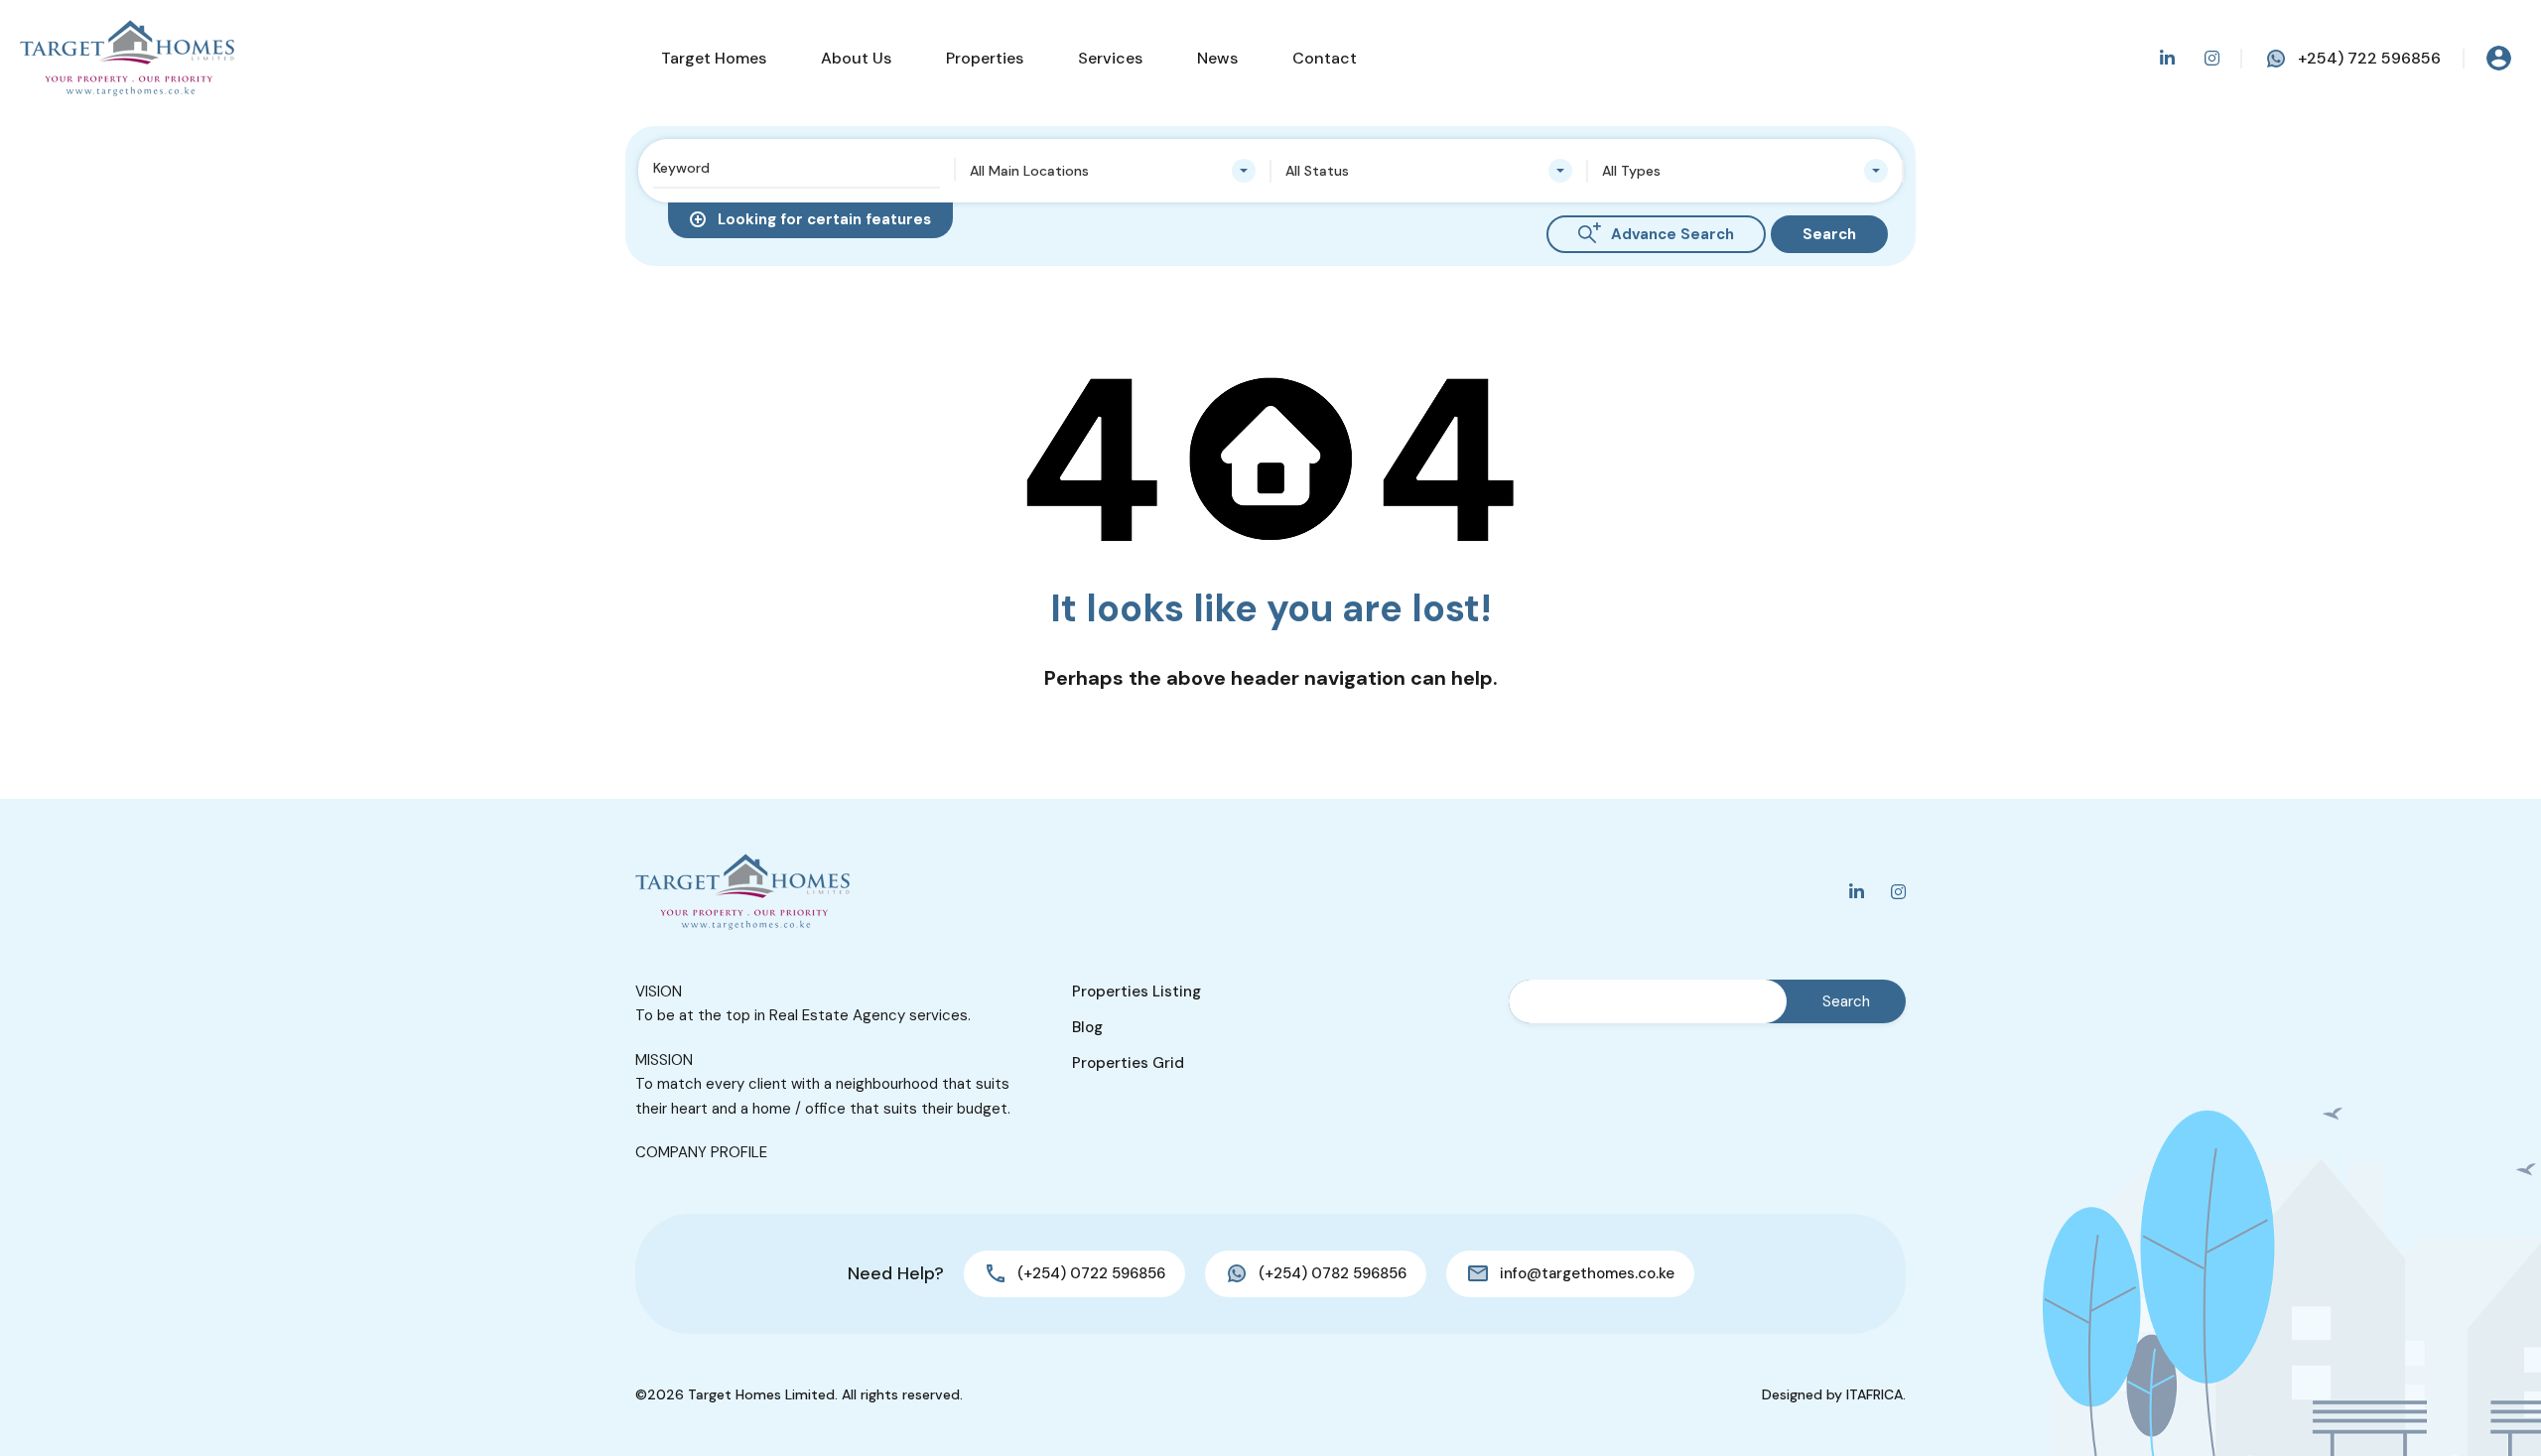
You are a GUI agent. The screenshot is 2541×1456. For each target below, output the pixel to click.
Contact (1325, 58)
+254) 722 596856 (2369, 58)
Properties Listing (1137, 992)
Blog (1087, 1027)
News (1217, 58)
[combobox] (1113, 171)
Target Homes (714, 58)
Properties (985, 58)
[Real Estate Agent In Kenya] (127, 58)
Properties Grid (1128, 1063)
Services (1110, 58)
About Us (856, 58)
